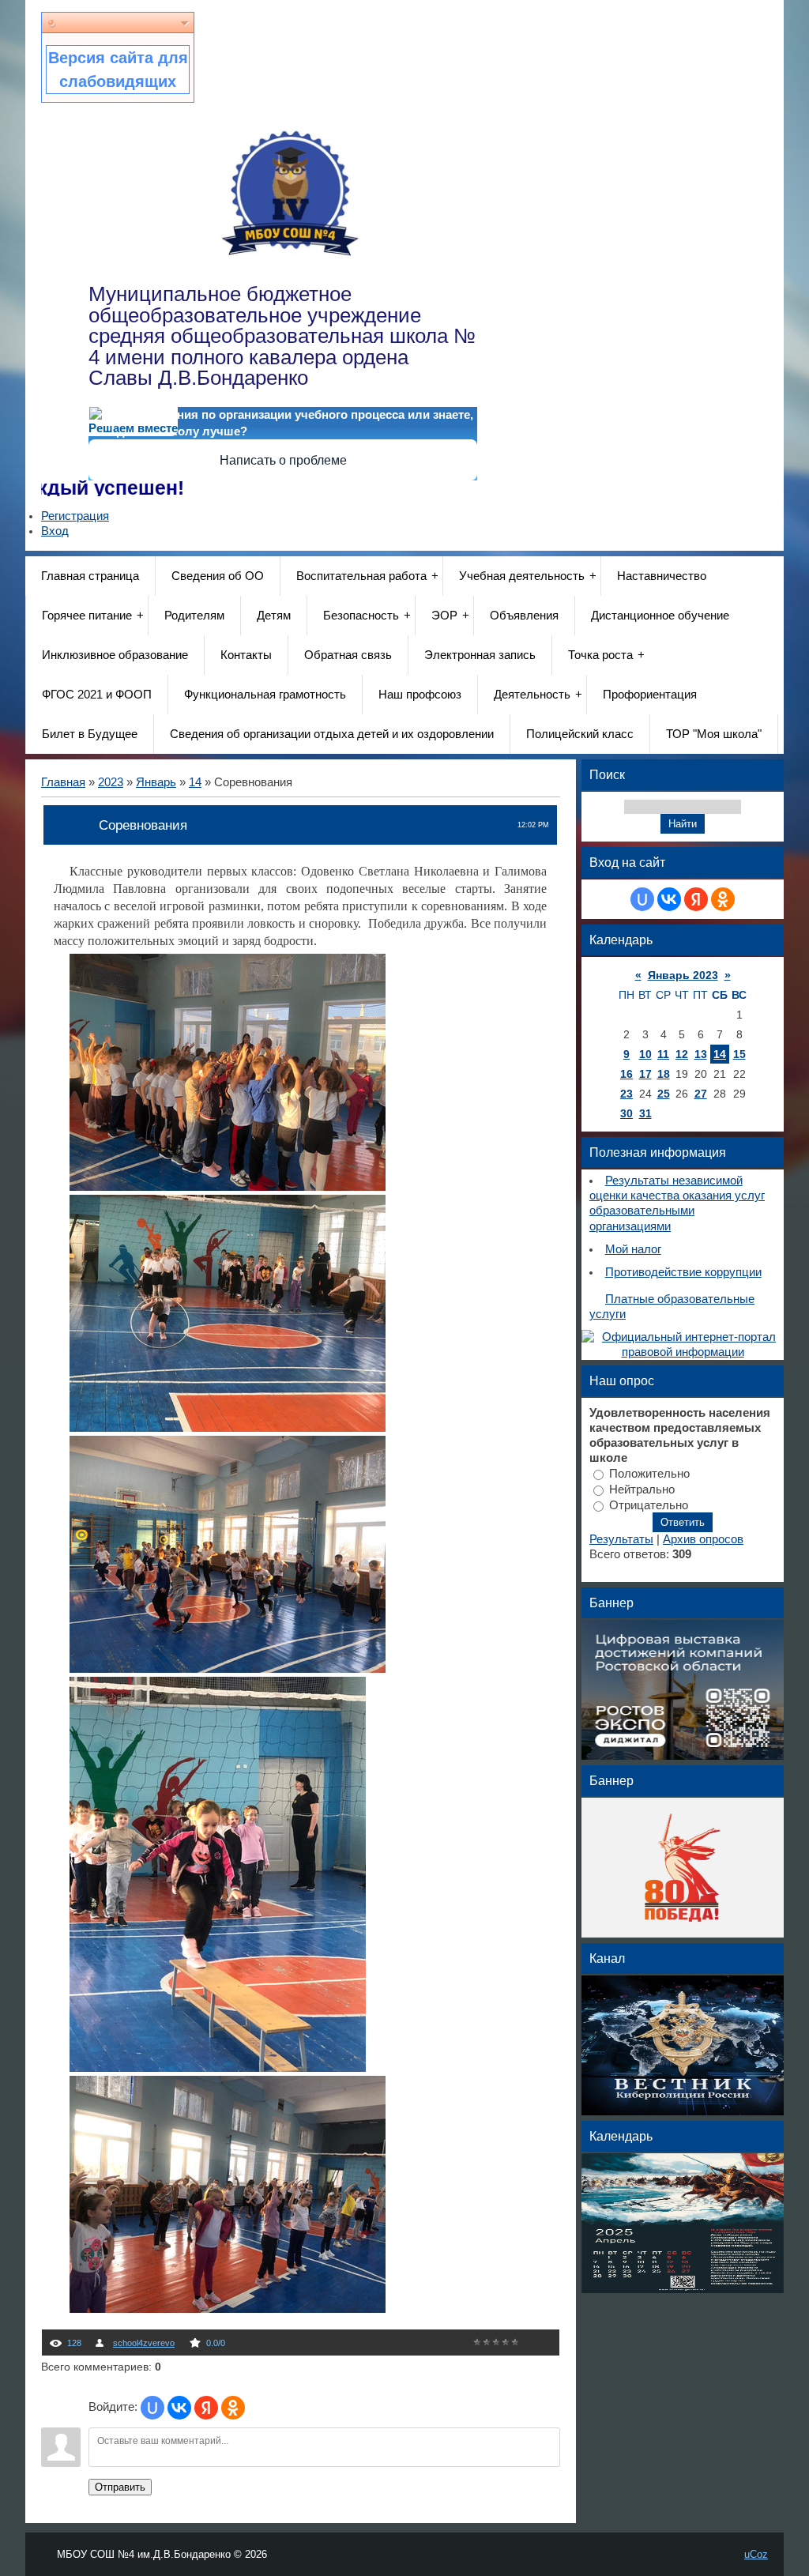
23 (627, 1094)
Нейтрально (642, 1489)
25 (664, 1094)
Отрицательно (649, 1505)
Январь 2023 (683, 975)
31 (645, 1113)
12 (682, 1054)
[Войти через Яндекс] (206, 2408)
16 (627, 1074)
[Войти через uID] (152, 2408)
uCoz (756, 2554)
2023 (111, 782)
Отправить (120, 2487)
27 (701, 1094)
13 (701, 1054)
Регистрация (75, 516)
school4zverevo (144, 2343)
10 (645, 1054)
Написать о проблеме (283, 460)
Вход (55, 531)
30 (627, 1113)
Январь (156, 782)
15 (739, 1054)
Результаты (621, 1539)
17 (645, 1074)
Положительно (649, 1474)
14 (195, 782)
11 (663, 1054)
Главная (63, 782)
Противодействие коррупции (683, 1272)
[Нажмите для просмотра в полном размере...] (228, 1186)
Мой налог (633, 1249)
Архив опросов (703, 1539)
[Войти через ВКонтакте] (179, 2408)
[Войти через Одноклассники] (233, 2408)
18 (664, 1074)
